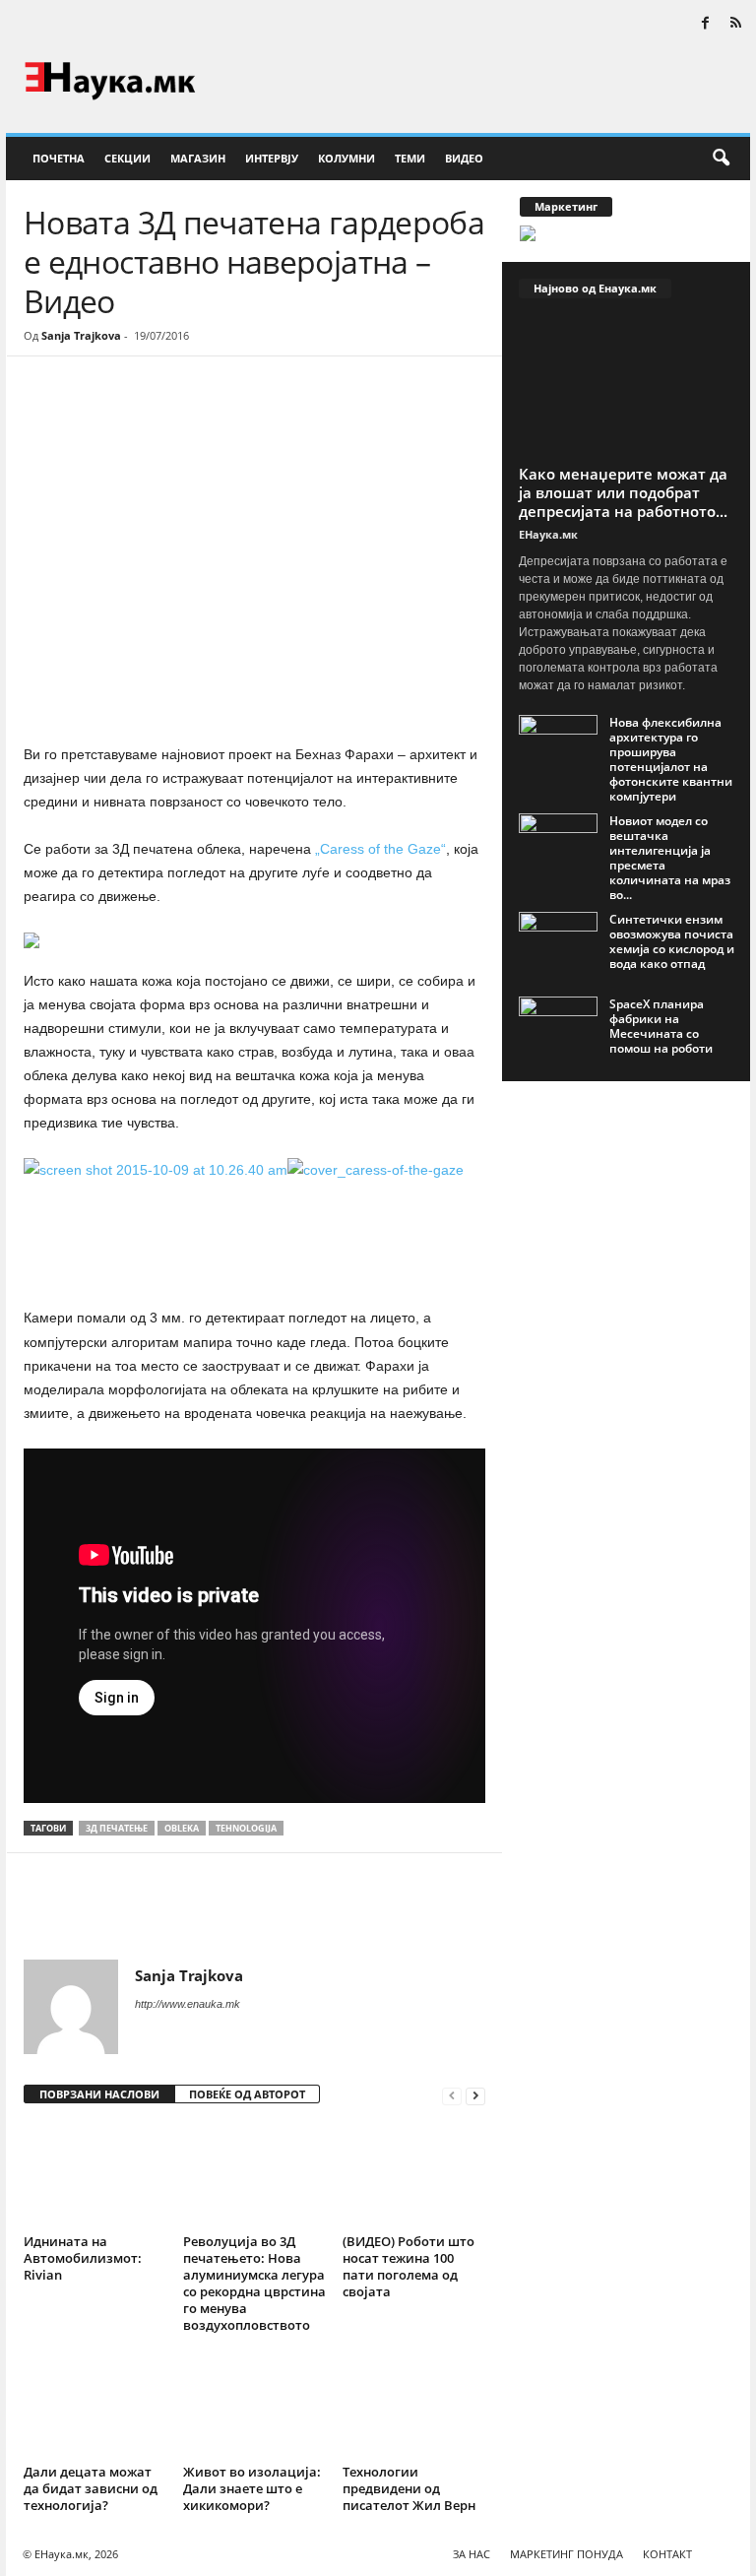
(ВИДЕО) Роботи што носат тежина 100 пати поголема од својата (409, 2266)
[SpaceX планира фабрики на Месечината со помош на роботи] (558, 1026)
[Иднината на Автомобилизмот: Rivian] (95, 2174)
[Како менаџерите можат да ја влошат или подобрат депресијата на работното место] (627, 387)
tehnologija (246, 1828)
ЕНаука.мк (548, 534)
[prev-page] (452, 2095)
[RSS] (735, 24)
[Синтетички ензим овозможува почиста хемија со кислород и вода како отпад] (558, 941)
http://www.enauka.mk (188, 2004)
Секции (127, 158)
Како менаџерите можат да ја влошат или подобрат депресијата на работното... (623, 492)
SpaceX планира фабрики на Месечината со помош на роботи (661, 1026)
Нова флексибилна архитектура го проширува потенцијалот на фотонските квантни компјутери (671, 759)
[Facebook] (705, 24)
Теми (410, 158)
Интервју (272, 158)
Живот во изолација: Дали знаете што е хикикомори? (252, 2488)
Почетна (59, 158)
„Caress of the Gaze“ (380, 849)
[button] (721, 159)
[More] (206, 416)
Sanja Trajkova (81, 335)
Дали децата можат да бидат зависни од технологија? (91, 2488)
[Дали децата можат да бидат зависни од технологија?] (95, 2404)
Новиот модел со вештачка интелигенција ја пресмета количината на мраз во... (670, 858)
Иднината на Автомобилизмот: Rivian (83, 2258)
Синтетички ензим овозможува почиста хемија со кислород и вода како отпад (672, 941)
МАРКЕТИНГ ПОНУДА (567, 2554)
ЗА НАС (472, 2554)
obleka (182, 1828)
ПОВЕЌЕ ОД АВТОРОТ (247, 2094)
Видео (464, 158)
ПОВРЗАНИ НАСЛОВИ (99, 2094)
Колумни (346, 158)
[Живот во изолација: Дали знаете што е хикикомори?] (254, 2404)
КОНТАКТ (667, 2554)
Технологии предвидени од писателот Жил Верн (409, 2488)
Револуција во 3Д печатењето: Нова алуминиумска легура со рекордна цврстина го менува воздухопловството (254, 2283)
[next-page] (475, 2095)
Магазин (198, 158)
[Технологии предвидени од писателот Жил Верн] (414, 2404)
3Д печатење (117, 1828)
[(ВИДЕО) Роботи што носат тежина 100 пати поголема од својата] (414, 2174)
